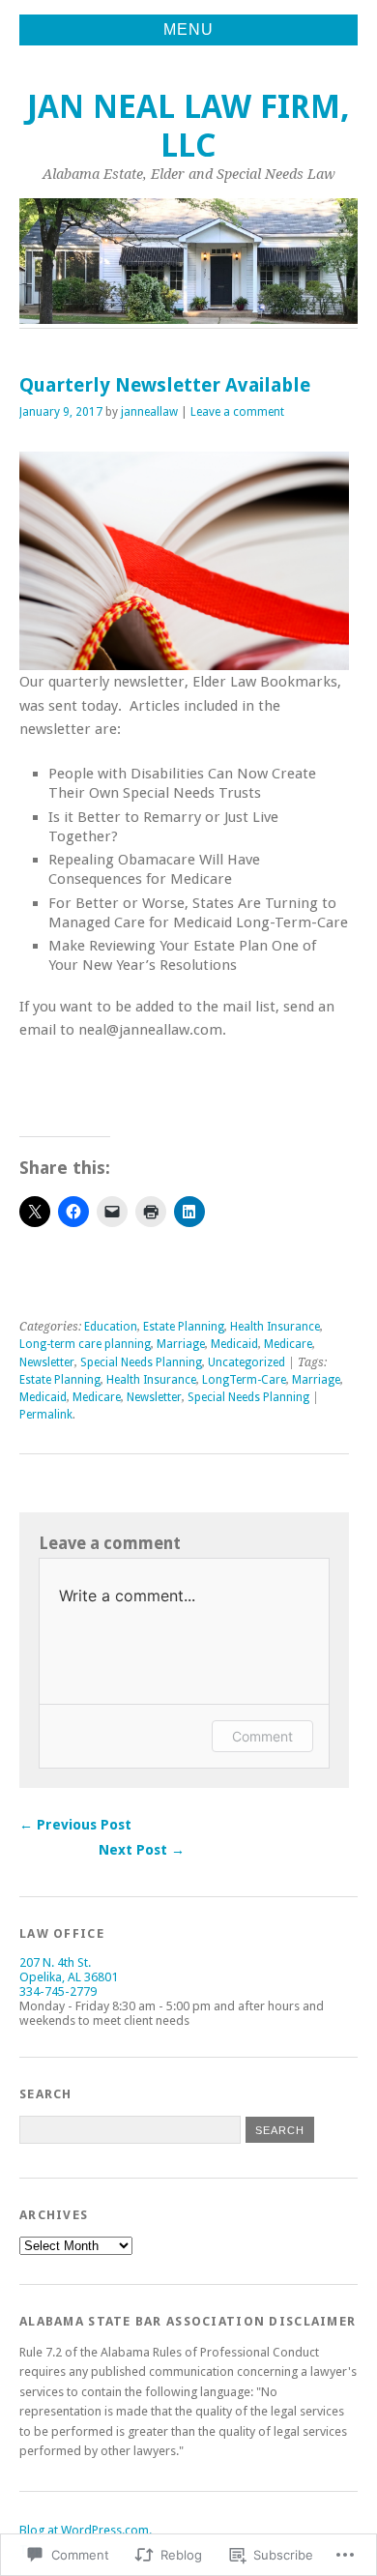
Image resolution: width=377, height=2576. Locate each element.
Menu (188, 29)
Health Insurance (275, 1327)
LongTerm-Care (244, 1380)
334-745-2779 (58, 1991)
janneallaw (149, 412)
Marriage (181, 1344)
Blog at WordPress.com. (86, 2530)
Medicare (288, 1344)
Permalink (46, 1415)
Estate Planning (184, 1327)
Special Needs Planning (141, 1362)
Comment (262, 1736)
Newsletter (47, 1362)
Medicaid (234, 1344)
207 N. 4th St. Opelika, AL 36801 (69, 1970)
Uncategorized (246, 1362)
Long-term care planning (85, 1344)
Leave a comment (237, 412)
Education (111, 1327)
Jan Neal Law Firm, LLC (188, 126)
